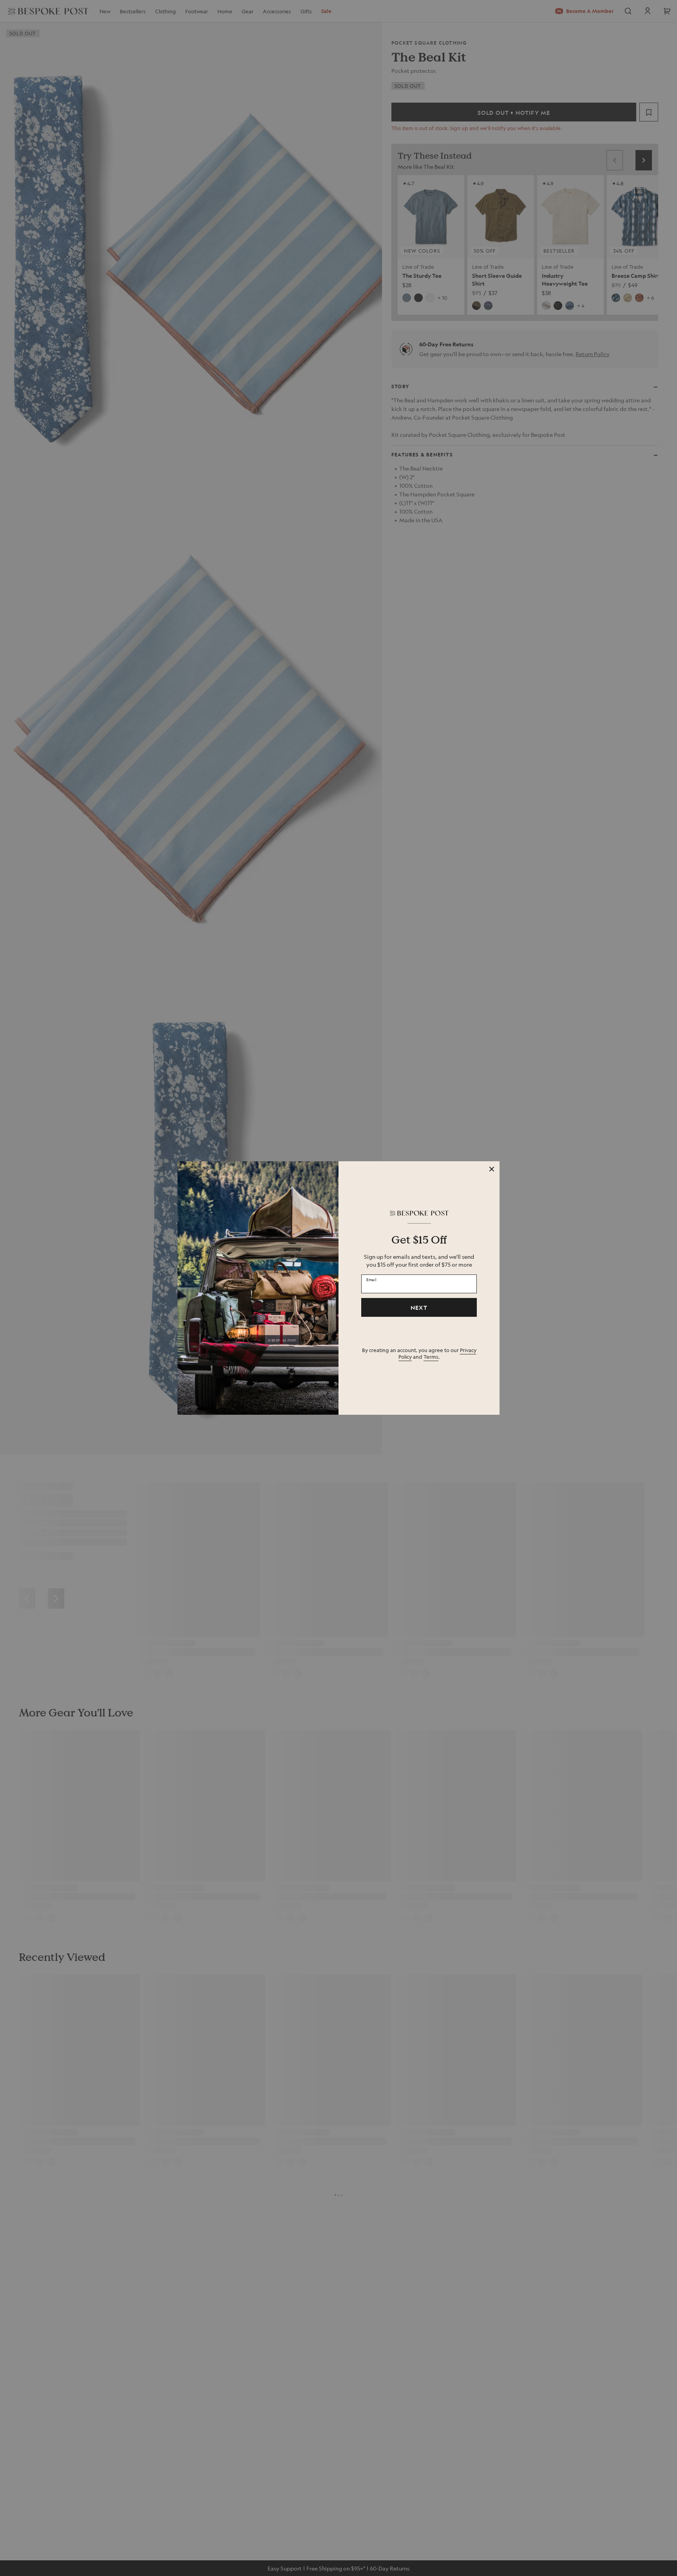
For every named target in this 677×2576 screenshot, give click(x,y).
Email (371, 1279)
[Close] (492, 1169)
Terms (431, 1357)
